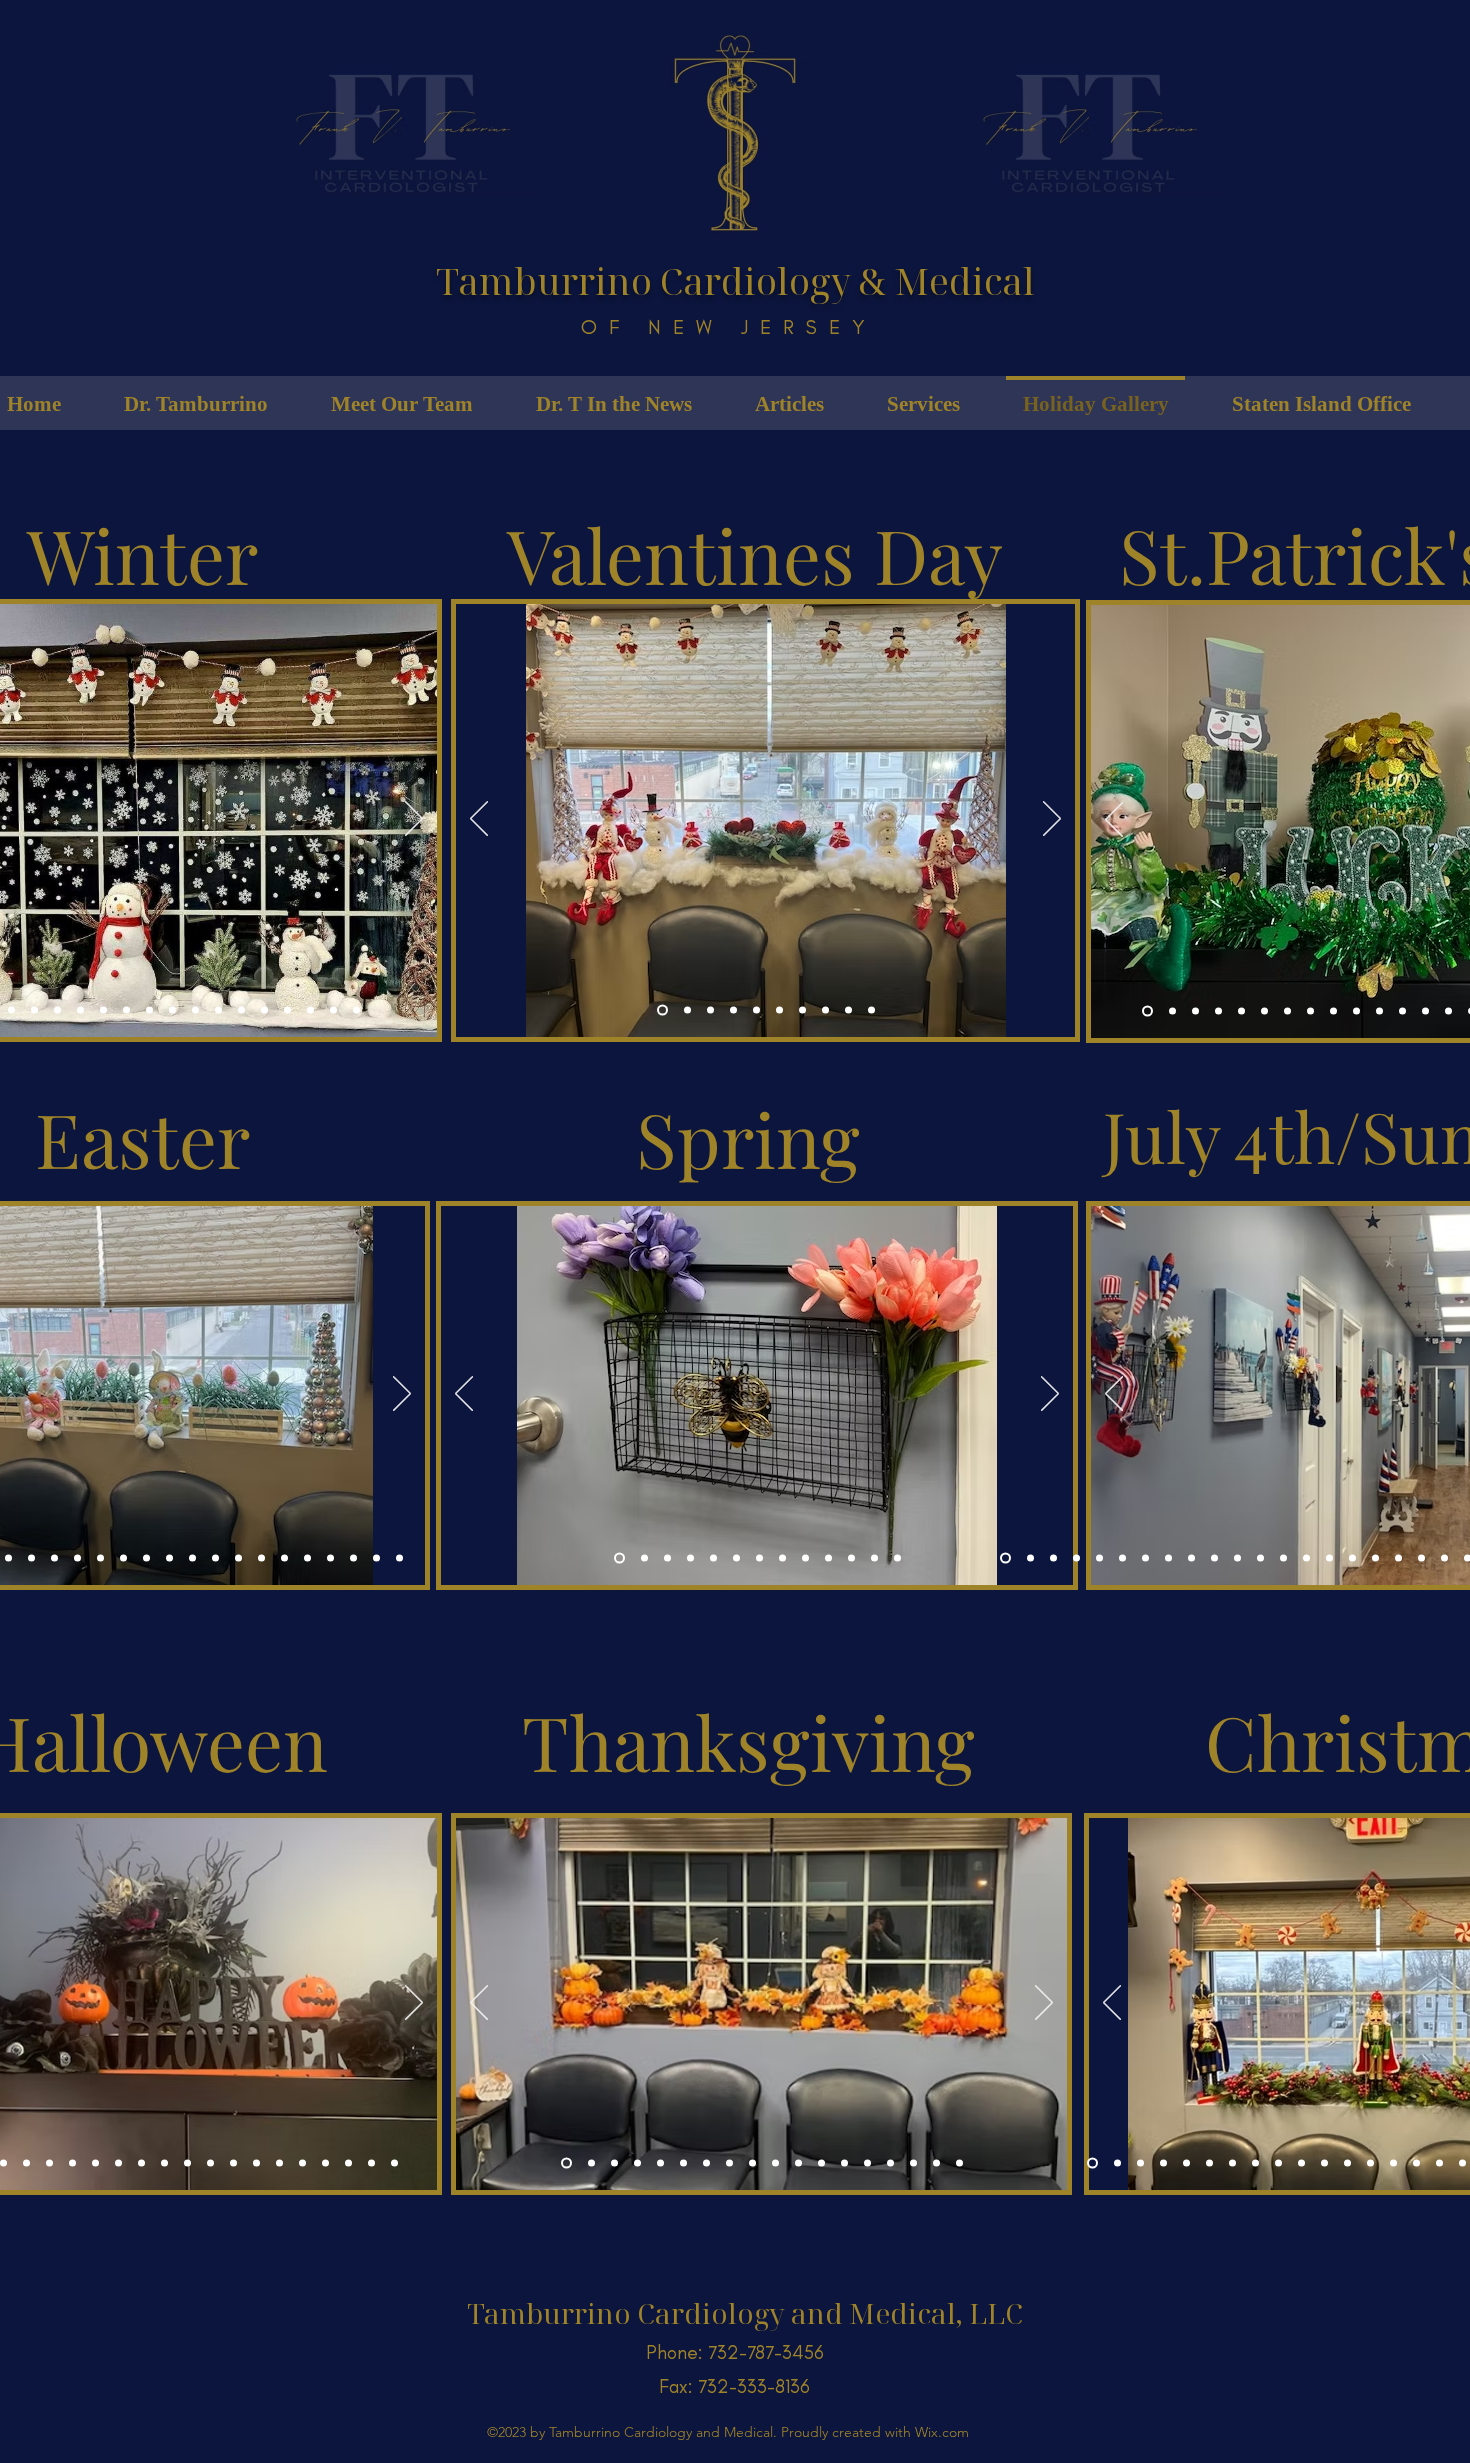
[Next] (414, 820)
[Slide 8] (149, 1010)
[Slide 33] (1030, 1558)
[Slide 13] (264, 1010)
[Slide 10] (195, 1010)
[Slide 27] (279, 2163)
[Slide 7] (103, 1010)
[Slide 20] (307, 1558)
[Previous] (479, 820)
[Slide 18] (261, 1558)
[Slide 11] (218, 1010)
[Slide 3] (11, 1010)
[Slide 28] (302, 2163)
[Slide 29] (325, 2163)
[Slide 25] (256, 2163)
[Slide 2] (687, 1010)
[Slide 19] (126, 1010)
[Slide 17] (356, 1010)
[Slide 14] (287, 1010)
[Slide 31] (371, 2163)
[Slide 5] (57, 1010)
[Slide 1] (662, 1010)
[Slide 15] (310, 1010)
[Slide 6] (80, 1010)
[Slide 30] (1053, 1558)
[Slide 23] (353, 1558)
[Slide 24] (399, 1558)
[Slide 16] (333, 1010)
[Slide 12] (241, 1010)
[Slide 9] (172, 1010)
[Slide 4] (34, 1010)
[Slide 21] (1172, 1011)
